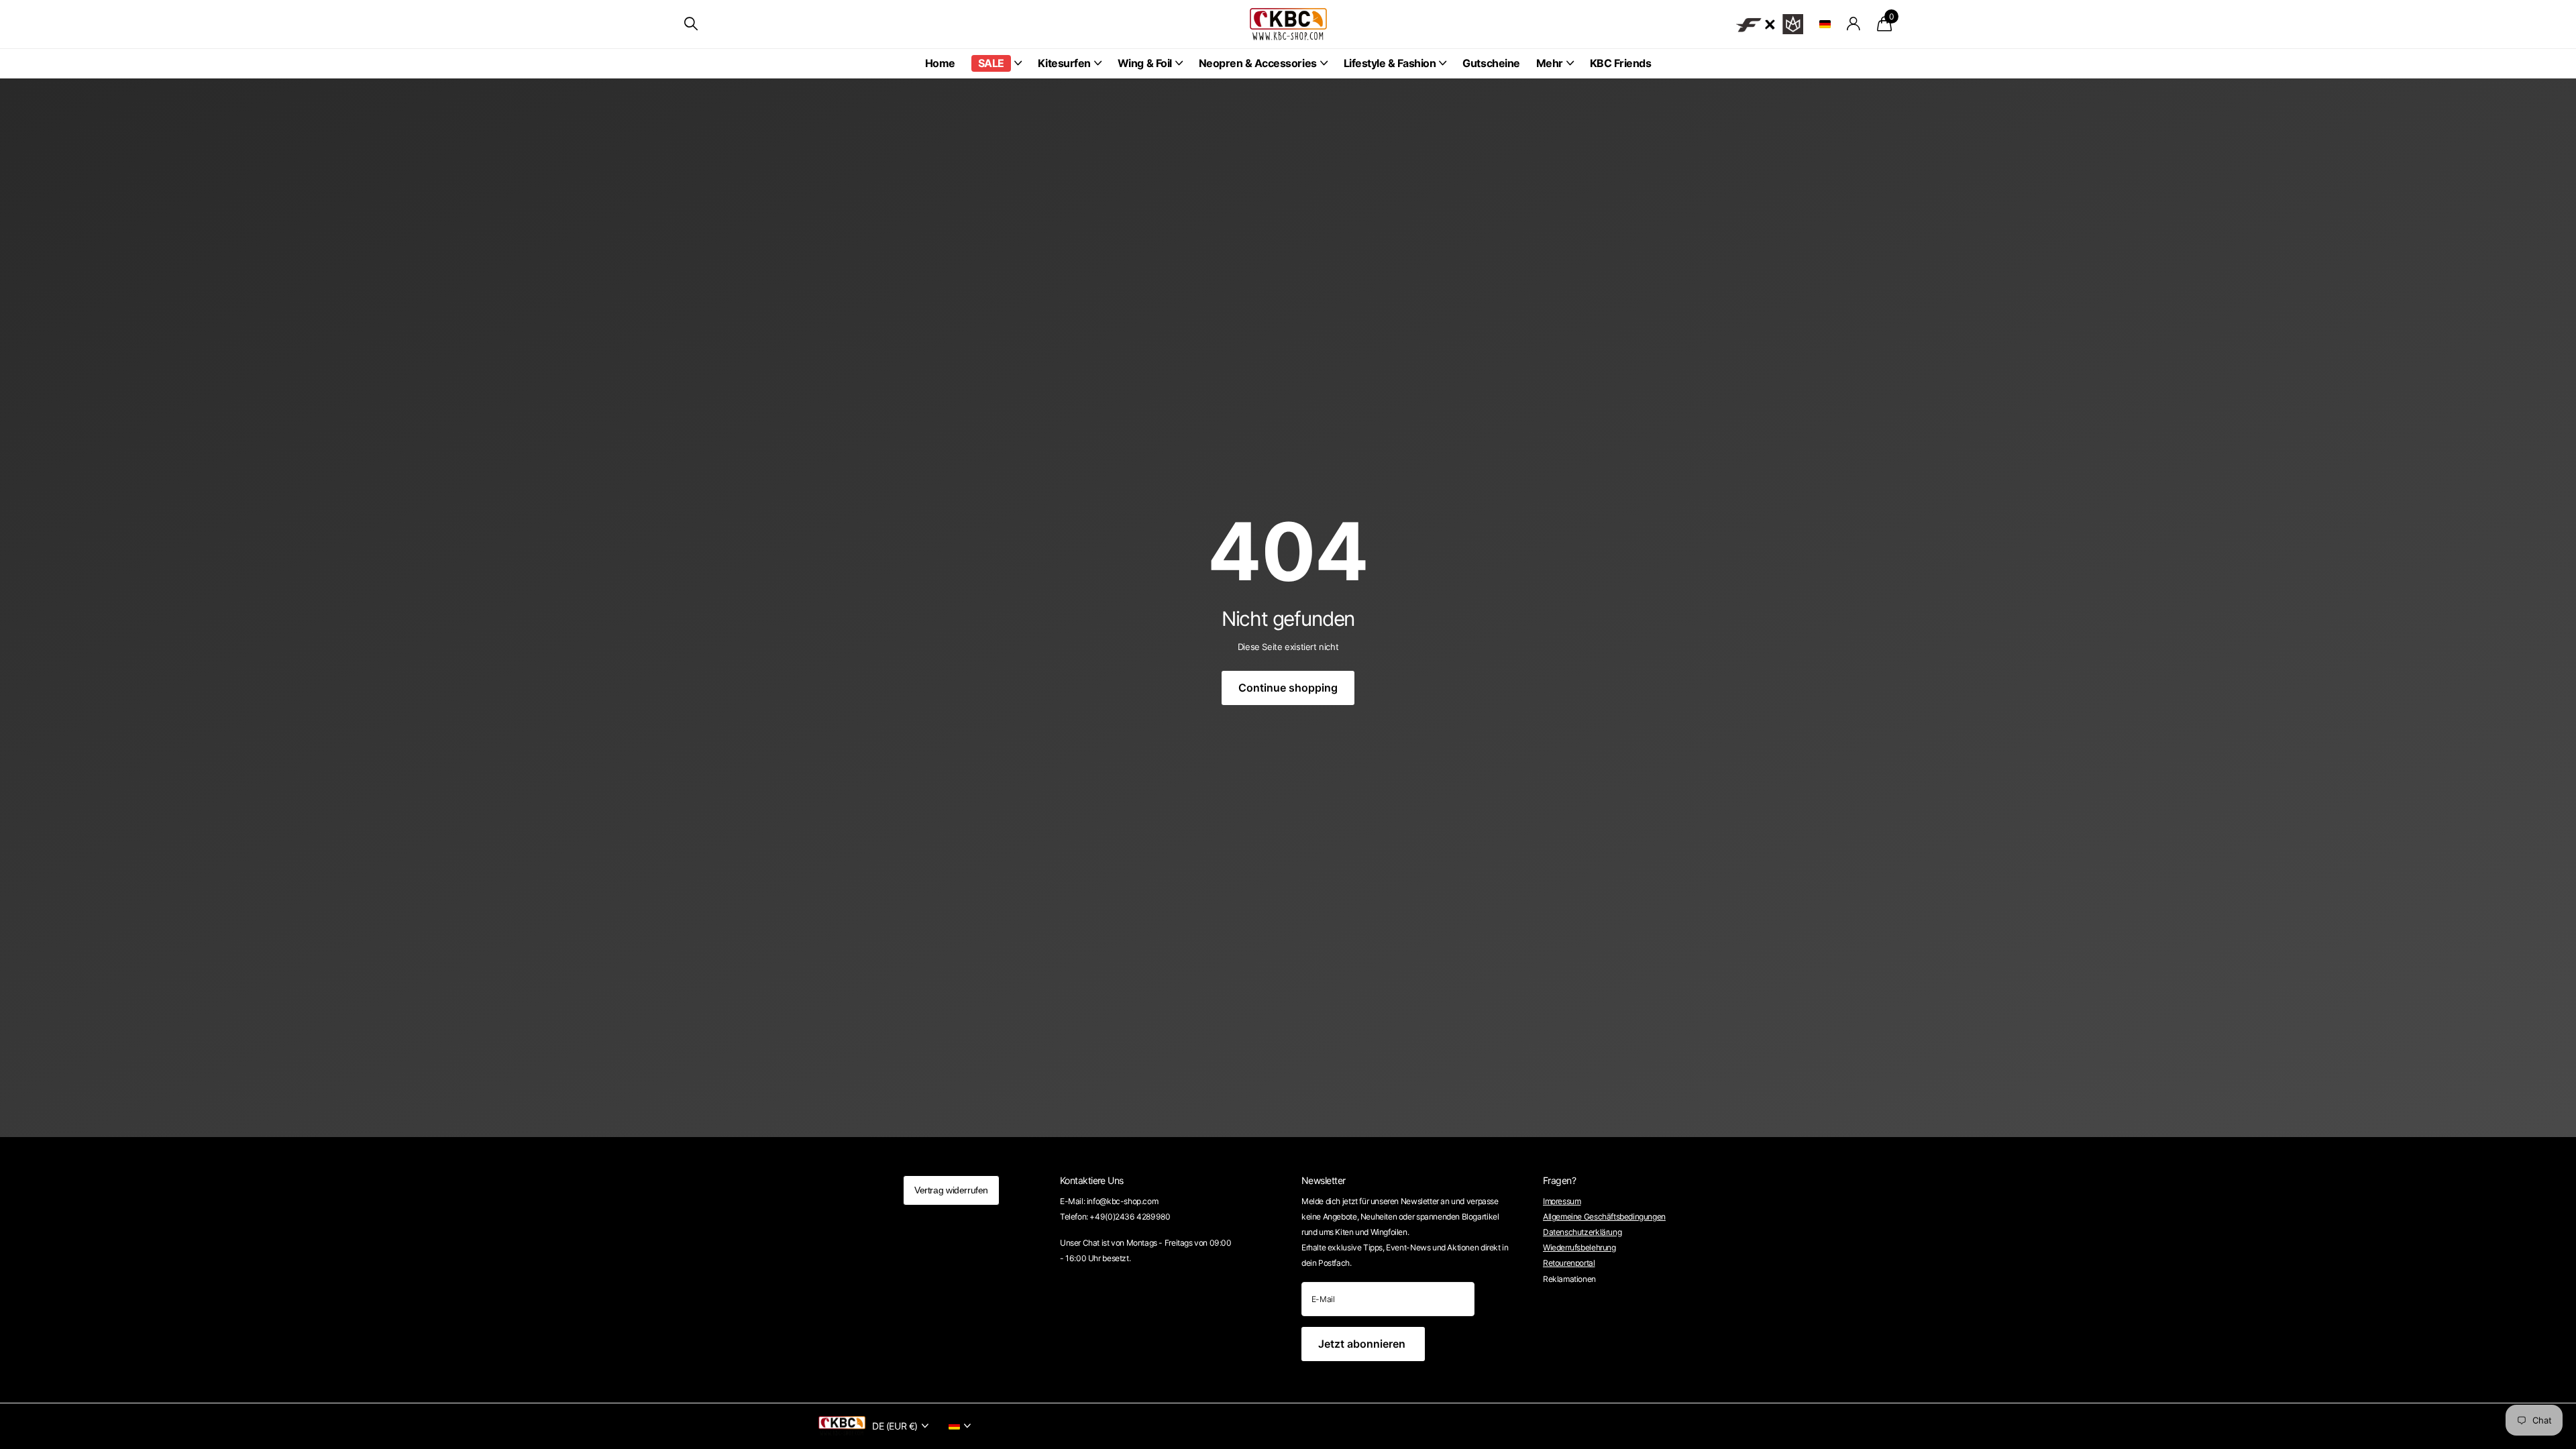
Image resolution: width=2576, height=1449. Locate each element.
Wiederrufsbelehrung (1579, 1247)
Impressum (1562, 1201)
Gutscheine (1491, 63)
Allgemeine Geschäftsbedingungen (1604, 1217)
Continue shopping (1288, 688)
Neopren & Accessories (1258, 63)
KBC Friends (1621, 63)
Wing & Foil (1145, 63)
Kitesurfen (1064, 63)
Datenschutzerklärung (1582, 1232)
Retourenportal (1569, 1263)
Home (940, 63)
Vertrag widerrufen (951, 1190)
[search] (691, 24)
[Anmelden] (1854, 24)
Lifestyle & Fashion (1390, 63)
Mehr (1550, 63)
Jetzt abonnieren (1363, 1344)
